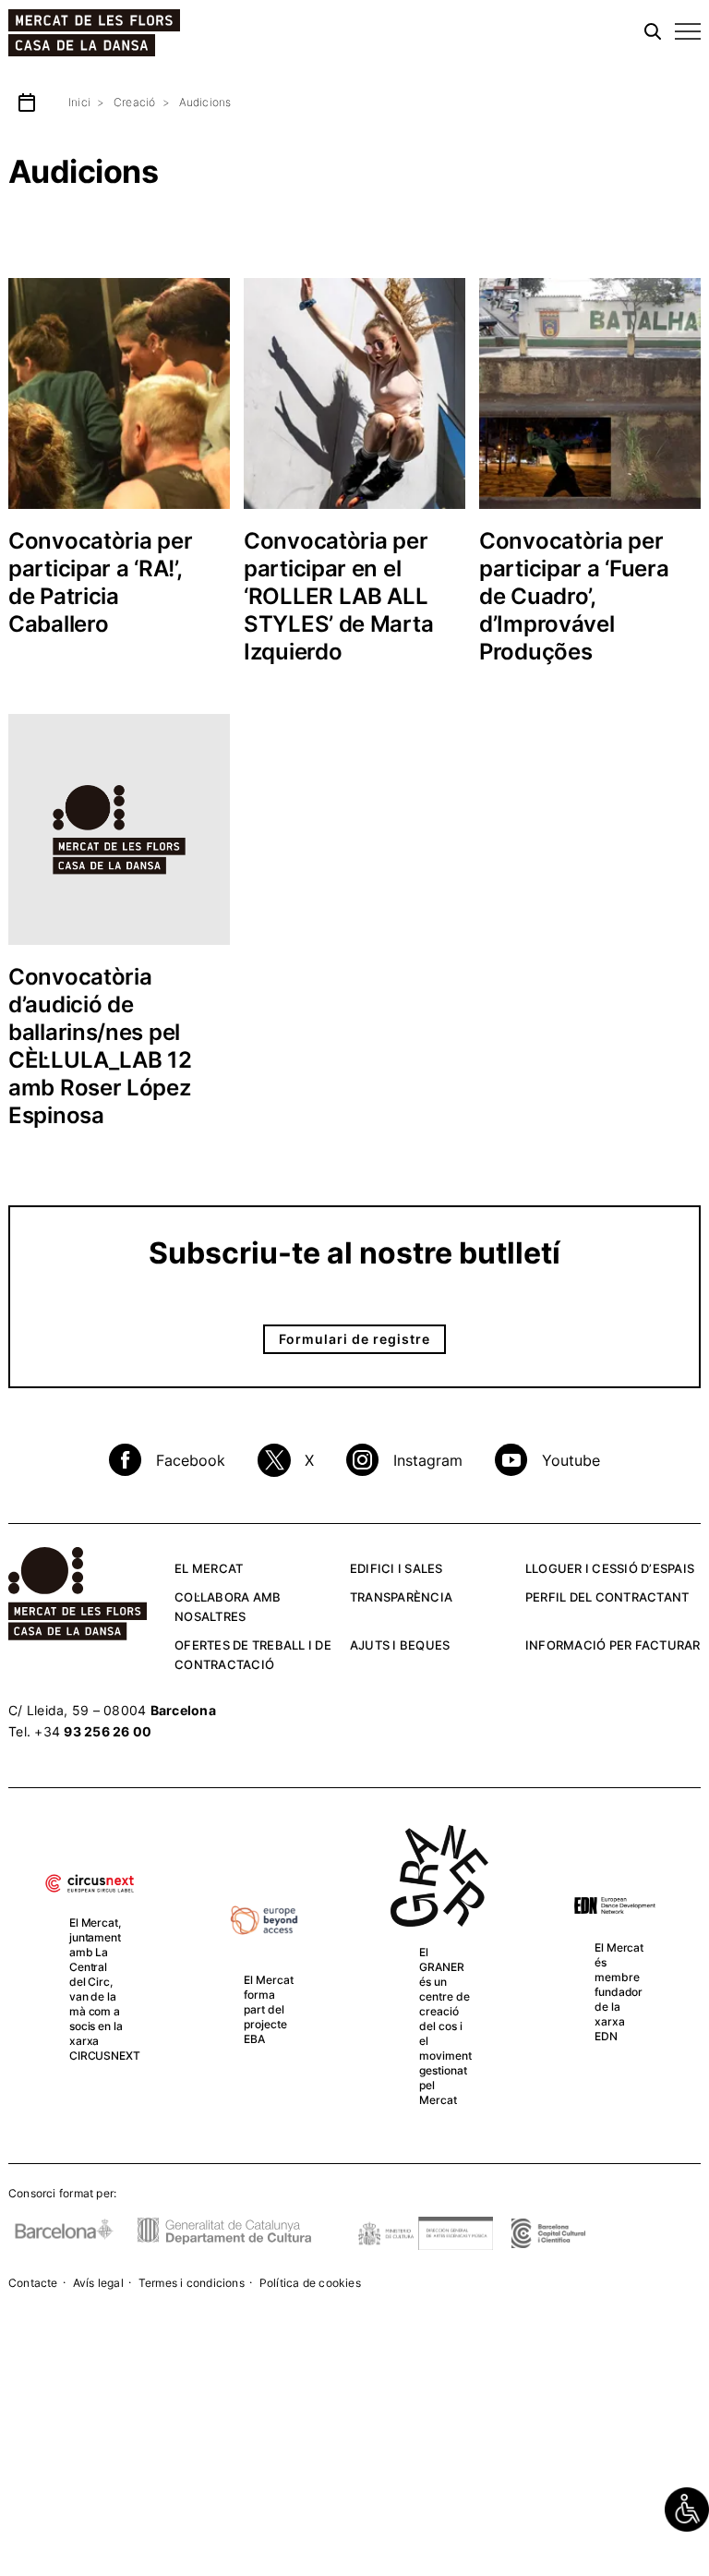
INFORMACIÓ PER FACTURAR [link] (613, 1645)
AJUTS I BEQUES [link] (400, 1645)
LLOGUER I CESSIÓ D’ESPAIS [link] (610, 1568)
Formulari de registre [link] (354, 1339)
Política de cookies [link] (310, 2283)
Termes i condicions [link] (192, 2283)
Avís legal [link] (98, 2283)
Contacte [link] (33, 2283)
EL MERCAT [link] (209, 1568)
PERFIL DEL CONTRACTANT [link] (607, 1597)
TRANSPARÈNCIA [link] (401, 1597)
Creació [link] (134, 102)
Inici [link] (79, 102)
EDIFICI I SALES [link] (397, 1568)
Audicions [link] (205, 102)
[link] (687, 2509)
